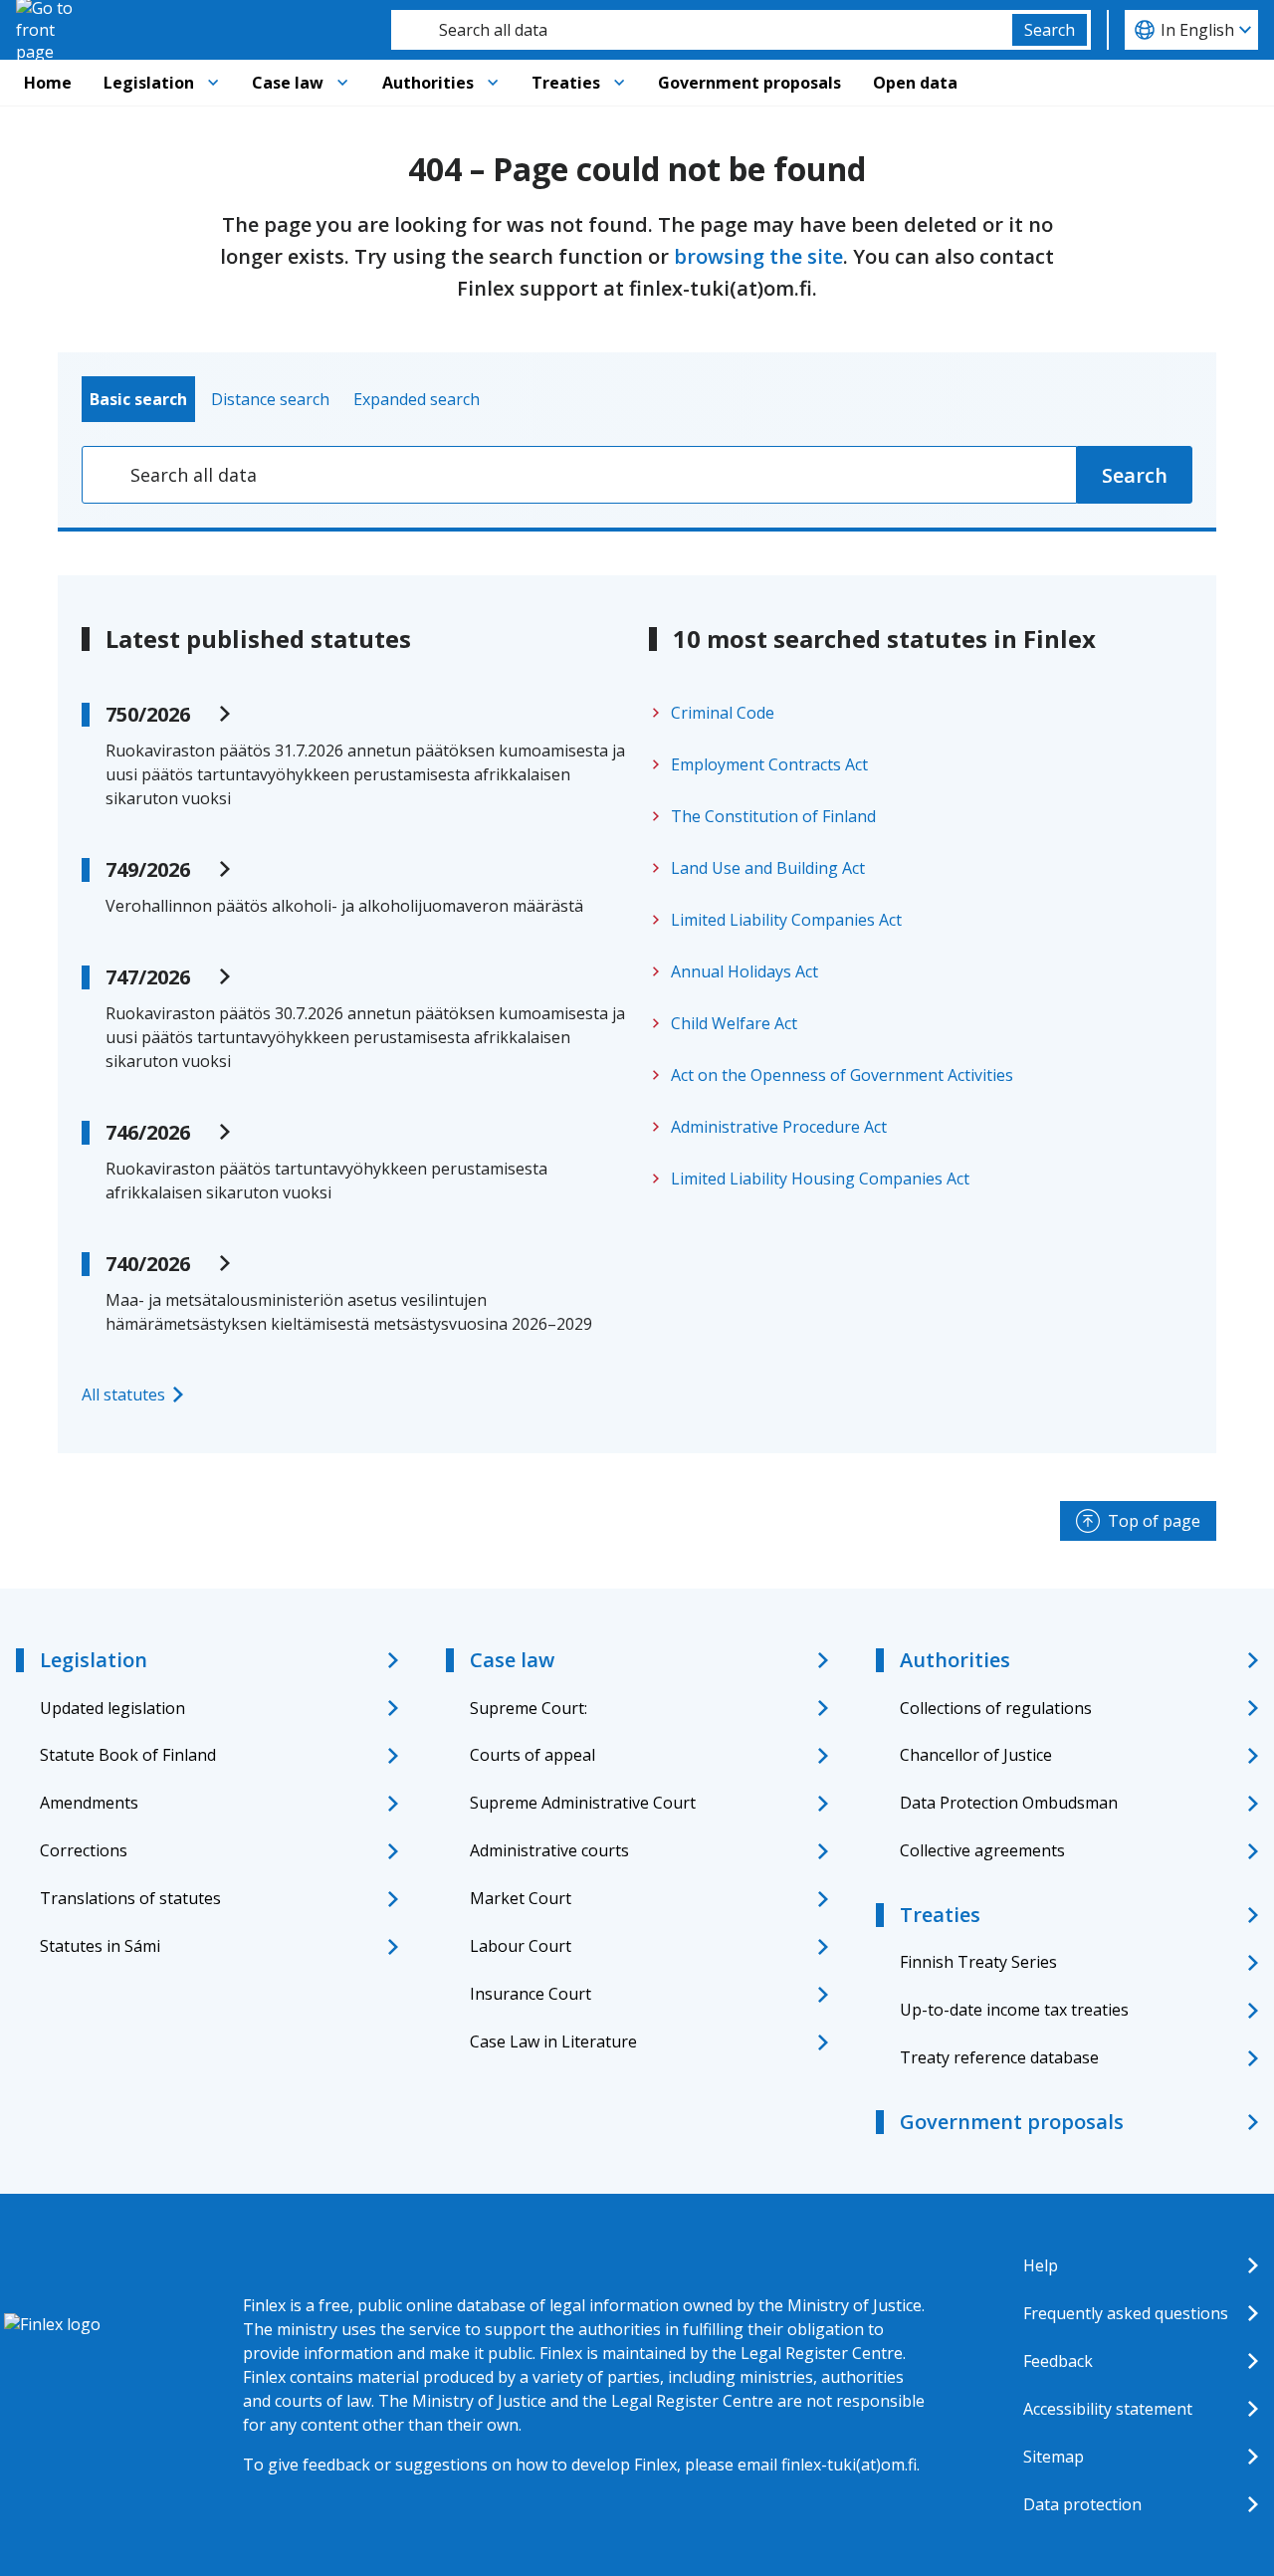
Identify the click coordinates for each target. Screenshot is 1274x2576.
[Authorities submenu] (493, 83)
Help (1041, 2265)
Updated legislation (112, 1708)
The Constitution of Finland (773, 816)
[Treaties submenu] (619, 83)
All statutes (123, 1395)
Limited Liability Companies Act (786, 920)
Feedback (1058, 2361)
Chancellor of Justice (976, 1755)
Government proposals (749, 83)
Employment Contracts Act (769, 764)
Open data (915, 83)
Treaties (566, 83)
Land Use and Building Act (768, 868)
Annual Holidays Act (744, 971)
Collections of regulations (996, 1708)
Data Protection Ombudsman (1009, 1803)
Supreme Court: (529, 1708)
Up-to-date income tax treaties (1014, 2010)
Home (48, 83)
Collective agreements (982, 1850)
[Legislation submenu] (213, 83)
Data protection (1082, 2504)
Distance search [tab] (270, 399)
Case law (288, 83)
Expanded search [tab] (417, 399)
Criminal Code (723, 713)
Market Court (521, 1898)
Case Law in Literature (553, 2041)
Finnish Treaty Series (978, 1962)
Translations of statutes (130, 1898)
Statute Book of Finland (128, 1755)
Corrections (84, 1850)
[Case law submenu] (342, 83)
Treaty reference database (999, 2057)
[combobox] (702, 30)
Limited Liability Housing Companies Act (820, 1179)
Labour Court (521, 1946)
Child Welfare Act (734, 1023)
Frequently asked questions (1126, 2313)
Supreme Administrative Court (583, 1803)
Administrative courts (549, 1850)
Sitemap (1054, 2457)
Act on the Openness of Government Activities (842, 1075)
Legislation (149, 83)
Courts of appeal (532, 1755)
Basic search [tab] (138, 399)
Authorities (428, 83)
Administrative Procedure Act (779, 1127)
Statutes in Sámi (100, 1946)
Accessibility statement (1108, 2409)
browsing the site (758, 256)
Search (1050, 30)
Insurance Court (531, 1994)
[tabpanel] (637, 475)
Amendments (89, 1803)
